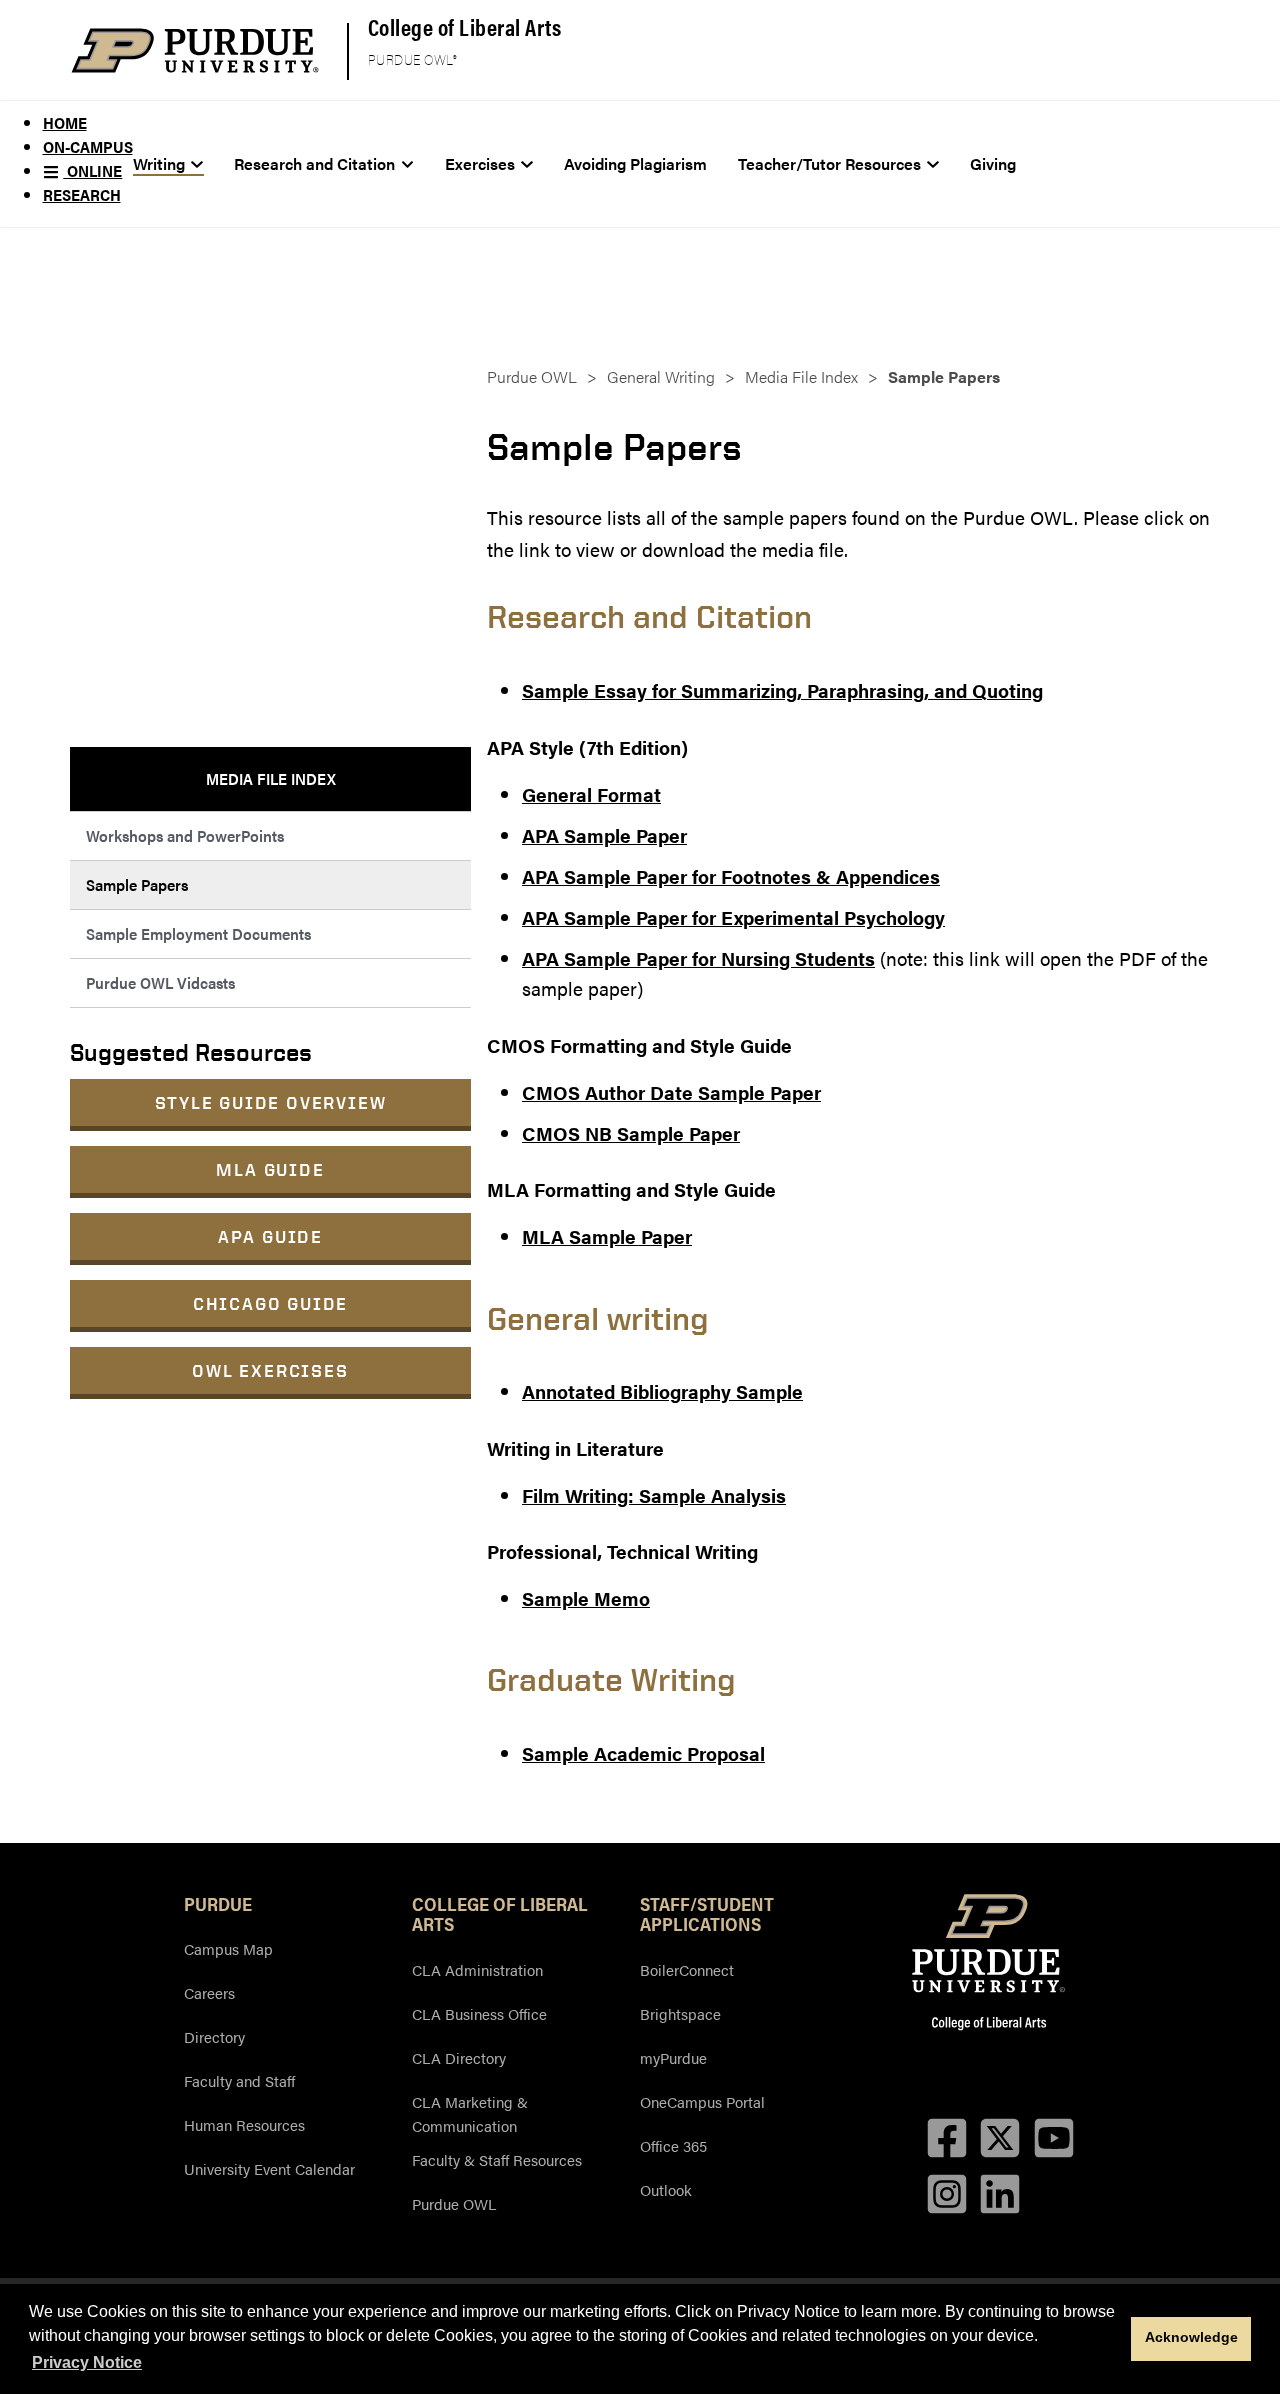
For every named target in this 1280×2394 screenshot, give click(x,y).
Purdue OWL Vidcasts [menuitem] (160, 982)
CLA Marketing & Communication (470, 2113)
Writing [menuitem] (159, 163)
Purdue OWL (532, 376)
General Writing (661, 376)
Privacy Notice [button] (87, 2362)
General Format (591, 794)
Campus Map (228, 1948)
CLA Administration (477, 1969)
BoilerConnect (687, 1969)
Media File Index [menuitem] (271, 778)
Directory (214, 2036)
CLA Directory (459, 2057)
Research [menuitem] (82, 194)
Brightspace (680, 2013)
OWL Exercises (270, 1370)
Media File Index (801, 376)
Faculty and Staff (239, 2080)
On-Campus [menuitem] (88, 146)
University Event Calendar (269, 2168)
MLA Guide (270, 1169)
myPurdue (673, 2057)
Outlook (666, 2189)
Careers (209, 1992)
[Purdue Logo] (195, 50)
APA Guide (270, 1236)
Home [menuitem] (65, 122)
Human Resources (244, 2124)
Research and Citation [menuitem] (314, 163)
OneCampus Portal (702, 2101)
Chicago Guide (270, 1303)
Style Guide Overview (271, 1102)
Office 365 (673, 2145)
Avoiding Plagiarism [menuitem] (635, 163)
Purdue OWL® (413, 60)
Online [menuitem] (92, 170)
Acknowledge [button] (1191, 2337)
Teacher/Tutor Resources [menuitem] (829, 163)
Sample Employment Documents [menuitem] (198, 933)
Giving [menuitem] (993, 163)
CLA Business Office (479, 2013)
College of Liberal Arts (465, 26)
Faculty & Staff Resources (497, 2159)
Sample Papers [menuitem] (137, 884)
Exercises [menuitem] (480, 163)
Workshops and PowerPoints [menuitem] (185, 835)
